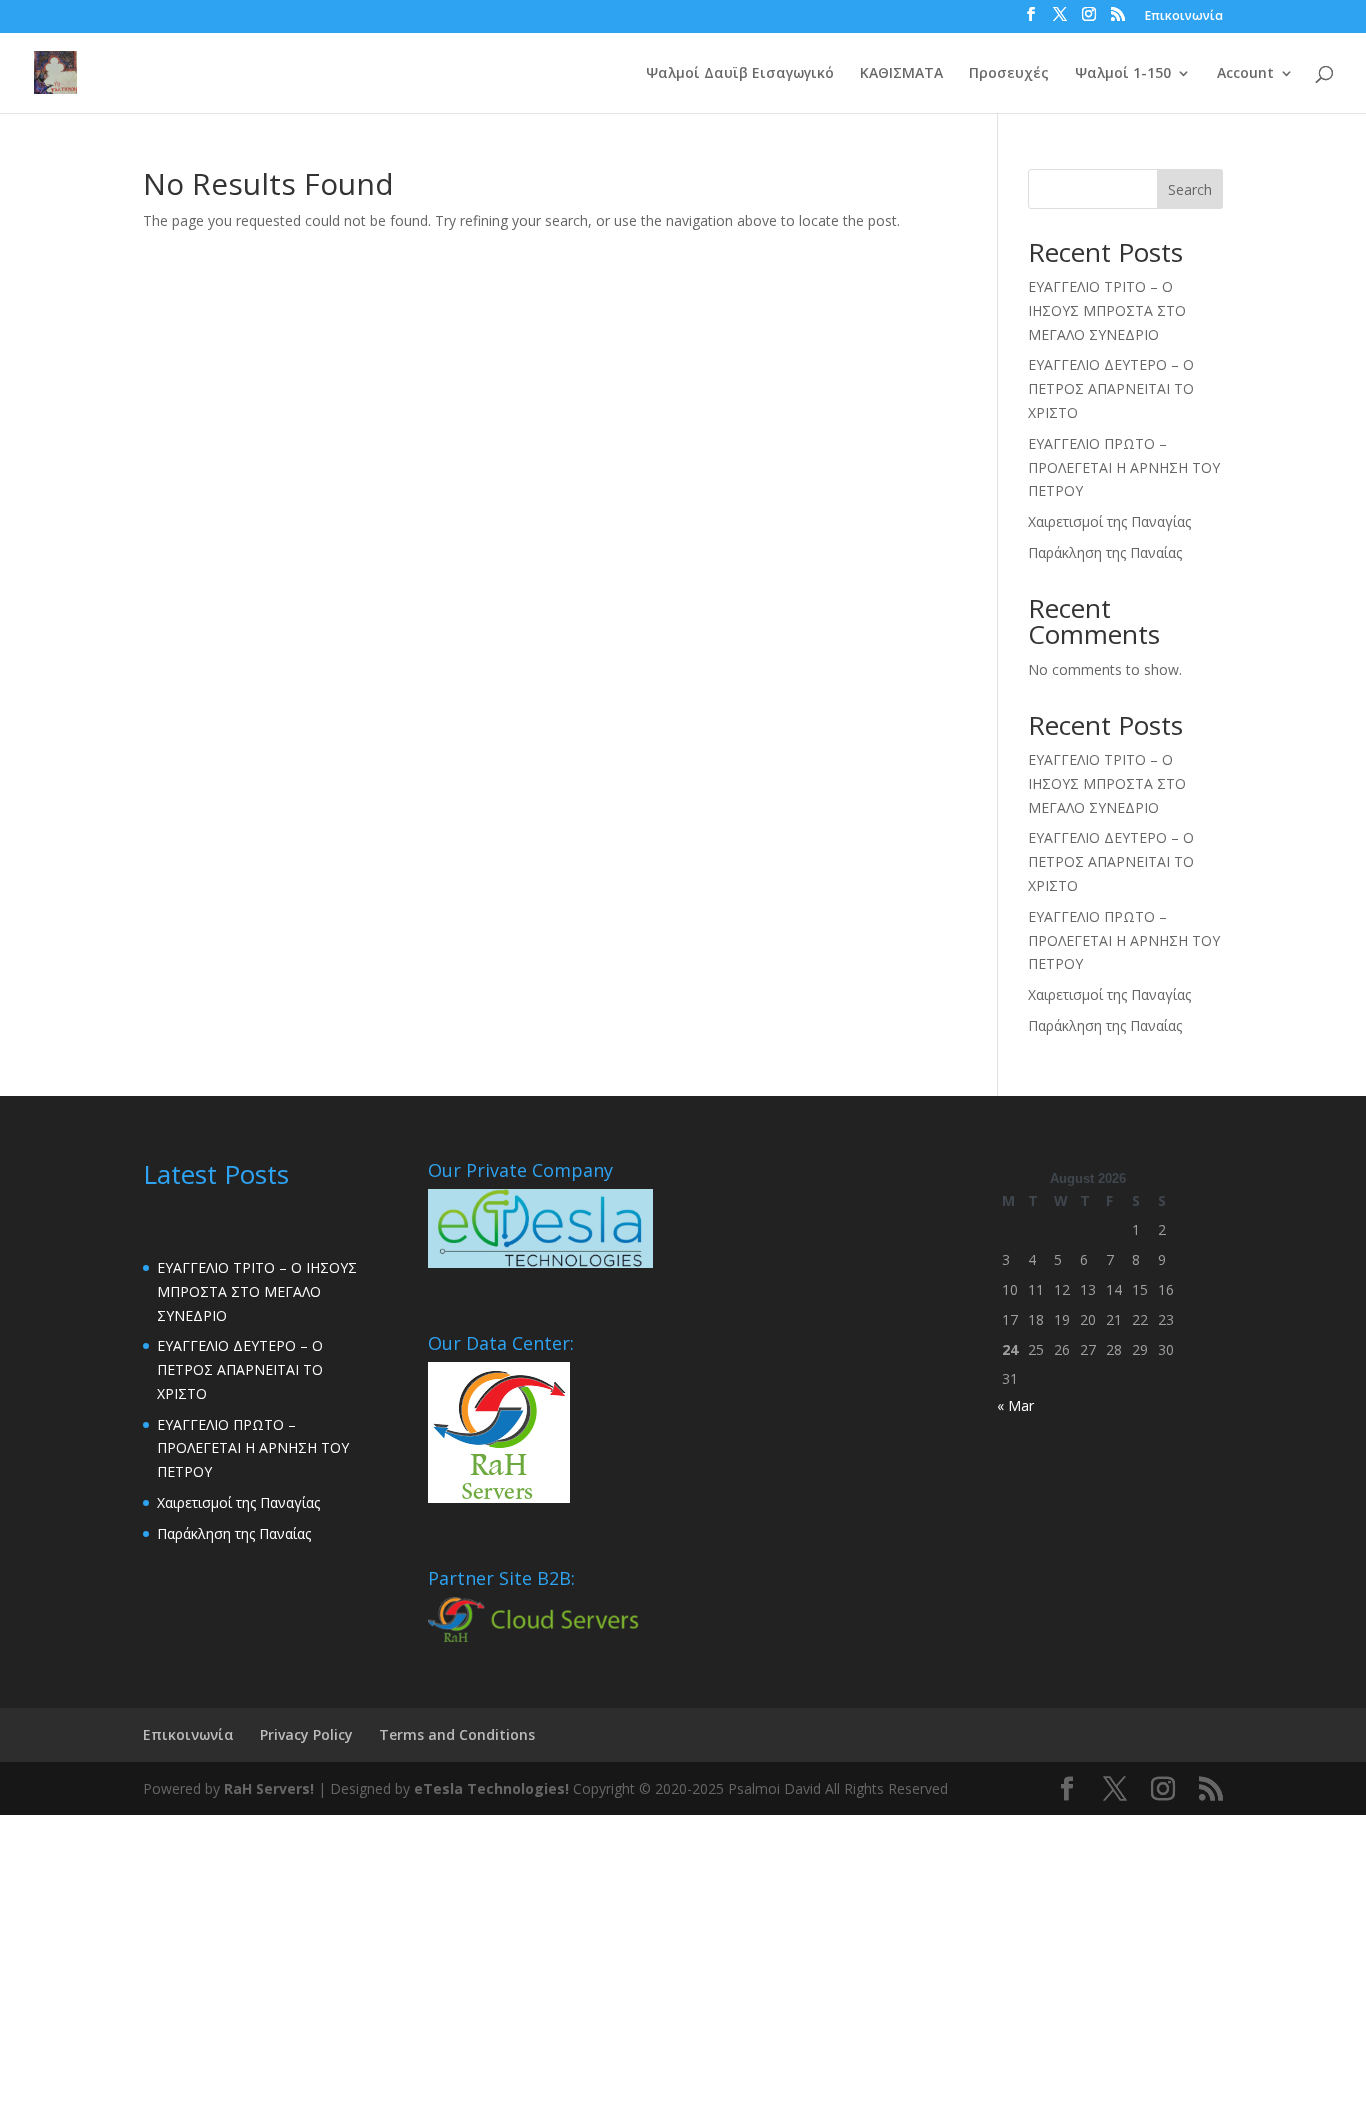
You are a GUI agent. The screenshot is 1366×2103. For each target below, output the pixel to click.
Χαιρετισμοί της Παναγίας (1109, 521)
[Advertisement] (600, 1955)
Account (1245, 74)
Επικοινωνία (1184, 17)
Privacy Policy (306, 1734)
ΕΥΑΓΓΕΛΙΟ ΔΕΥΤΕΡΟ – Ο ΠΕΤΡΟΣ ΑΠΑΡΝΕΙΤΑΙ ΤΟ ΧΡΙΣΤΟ (1111, 388)
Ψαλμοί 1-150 (1123, 74)
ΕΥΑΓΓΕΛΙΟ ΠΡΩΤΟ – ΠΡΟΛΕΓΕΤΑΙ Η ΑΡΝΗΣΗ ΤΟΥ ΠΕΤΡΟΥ (1124, 467)
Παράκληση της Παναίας (1105, 552)
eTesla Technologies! (491, 1788)
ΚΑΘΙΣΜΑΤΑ (901, 74)
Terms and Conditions (457, 1734)
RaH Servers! (269, 1788)
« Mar (1015, 1405)
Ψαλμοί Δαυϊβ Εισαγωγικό (740, 74)
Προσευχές (1009, 74)
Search (1190, 189)
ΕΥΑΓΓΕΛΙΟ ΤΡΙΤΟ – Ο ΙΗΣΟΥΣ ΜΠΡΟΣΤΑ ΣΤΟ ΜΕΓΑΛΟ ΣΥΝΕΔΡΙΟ (1107, 310)
